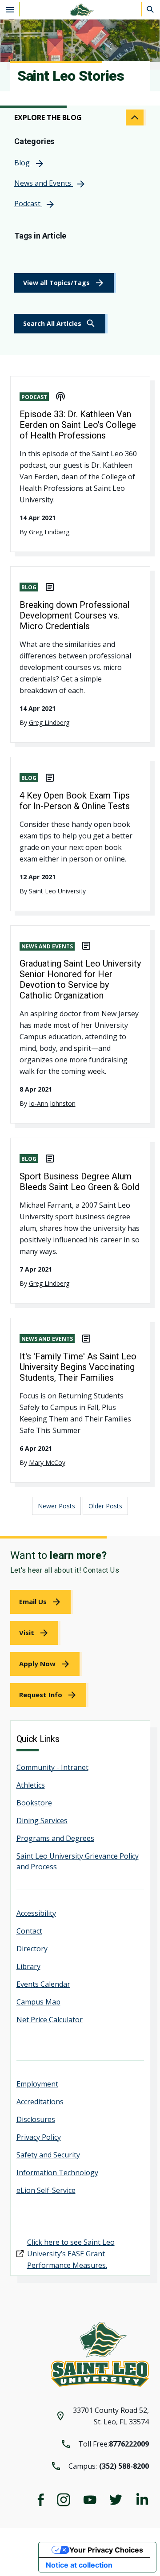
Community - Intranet (52, 1767)
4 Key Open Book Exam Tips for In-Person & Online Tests (75, 801)
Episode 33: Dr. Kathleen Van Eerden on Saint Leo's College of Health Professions (78, 425)
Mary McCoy (47, 1462)
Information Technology (57, 2173)
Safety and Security (48, 2155)
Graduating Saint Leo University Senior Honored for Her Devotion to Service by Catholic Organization (80, 979)
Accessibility (36, 1913)
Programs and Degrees (55, 1838)
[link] (61, 324)
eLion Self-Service (46, 2190)
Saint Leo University (57, 891)
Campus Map (38, 2002)
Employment (37, 2084)
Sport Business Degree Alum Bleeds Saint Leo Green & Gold (80, 1182)
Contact (29, 1931)
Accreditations (40, 2102)
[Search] (151, 9)
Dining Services (42, 1820)
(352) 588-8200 (124, 2466)
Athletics (31, 1785)
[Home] (80, 10)
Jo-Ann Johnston (52, 1103)
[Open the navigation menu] (10, 9)
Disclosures (36, 2119)
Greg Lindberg (49, 532)
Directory (32, 1949)
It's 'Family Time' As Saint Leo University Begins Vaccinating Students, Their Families (78, 1367)
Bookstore (34, 1803)
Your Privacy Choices (106, 2550)
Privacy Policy (39, 2137)
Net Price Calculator (50, 2020)
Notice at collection (79, 2565)
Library (28, 1966)
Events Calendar (43, 1984)
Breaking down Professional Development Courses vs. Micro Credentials (74, 615)
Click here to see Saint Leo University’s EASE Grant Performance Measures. (71, 2254)
